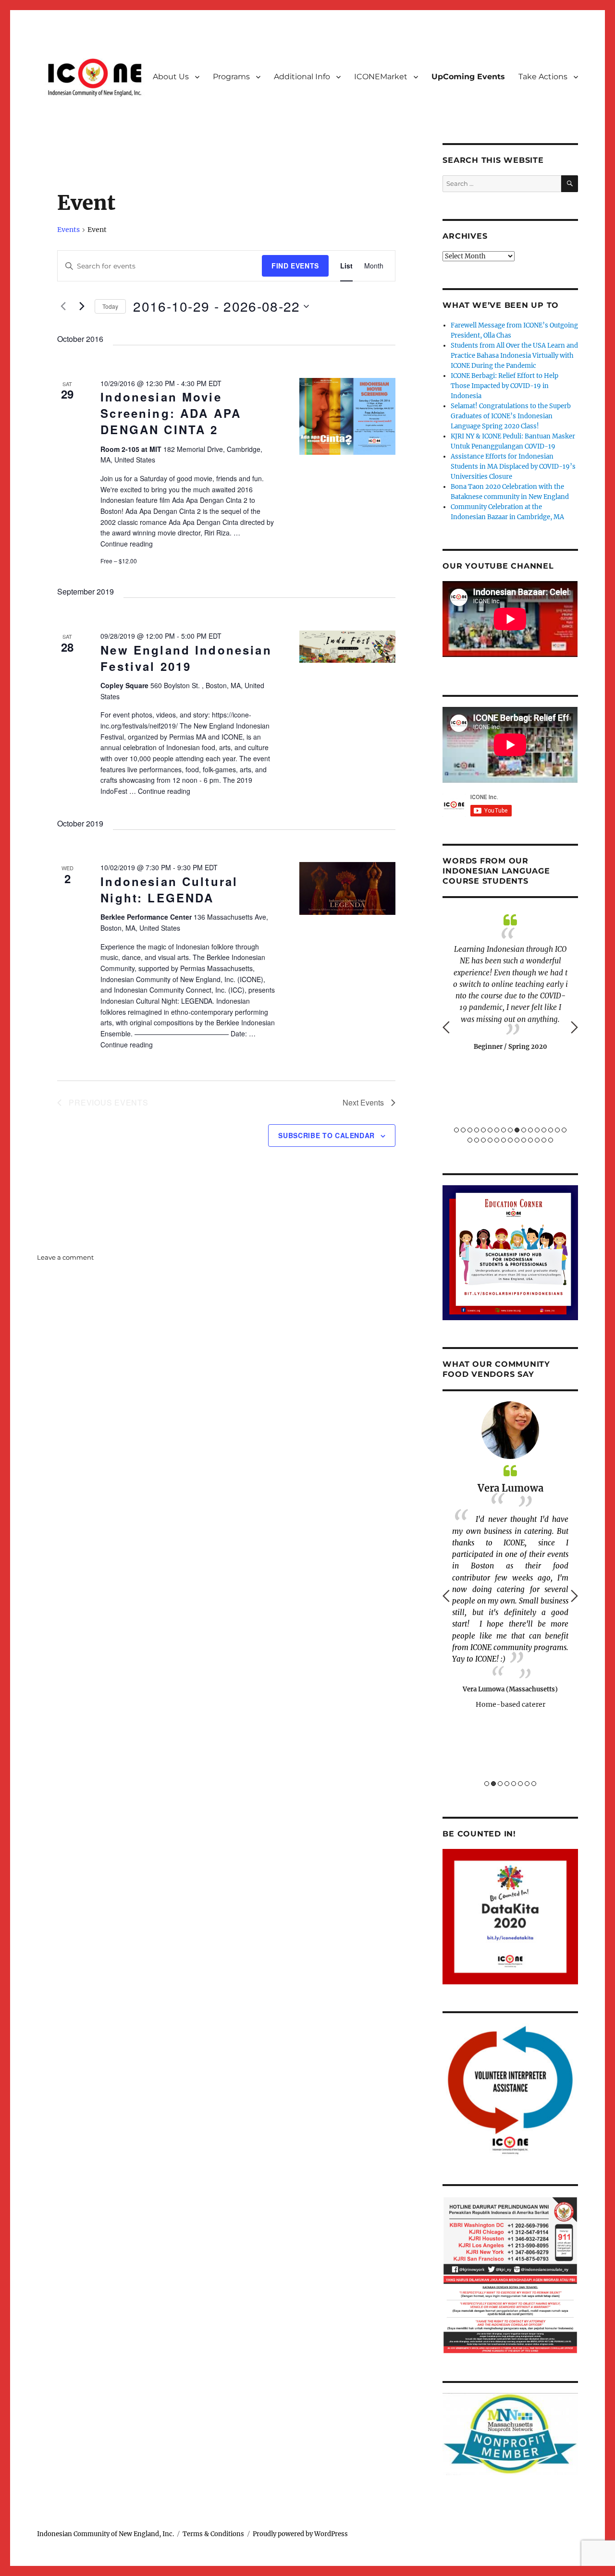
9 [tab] (510, 1130)
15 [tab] (551, 1130)
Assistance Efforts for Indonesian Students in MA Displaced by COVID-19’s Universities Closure (513, 467)
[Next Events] (82, 306)
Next (574, 1027)
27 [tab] (530, 1140)
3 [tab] (470, 1130)
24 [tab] (510, 1140)
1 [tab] (456, 1130)
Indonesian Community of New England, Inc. (105, 2534)
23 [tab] (504, 1140)
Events (68, 230)
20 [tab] (483, 1140)
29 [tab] (544, 1140)
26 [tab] (524, 1140)
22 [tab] (497, 1140)
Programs (231, 77)
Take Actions (543, 77)
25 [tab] (517, 1140)
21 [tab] (490, 1140)
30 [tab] (551, 1140)
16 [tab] (557, 1130)
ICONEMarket (381, 77)
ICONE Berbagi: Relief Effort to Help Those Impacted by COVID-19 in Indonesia (504, 386)
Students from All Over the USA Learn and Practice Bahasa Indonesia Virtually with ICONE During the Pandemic (514, 356)
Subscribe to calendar (326, 1135)
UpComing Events (468, 77)
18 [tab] (470, 1140)
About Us (171, 77)
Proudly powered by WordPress (300, 2534)
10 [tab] (517, 1130)
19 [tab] (477, 1140)
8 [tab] (504, 1130)
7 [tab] (497, 1130)
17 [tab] (564, 1130)
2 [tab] (463, 1130)
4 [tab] (477, 1130)
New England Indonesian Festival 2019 (186, 658)
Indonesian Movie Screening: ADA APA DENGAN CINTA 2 (171, 413)
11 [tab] (524, 1130)
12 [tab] (530, 1130)
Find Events (295, 266)
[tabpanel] (510, 982)
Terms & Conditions (213, 2534)
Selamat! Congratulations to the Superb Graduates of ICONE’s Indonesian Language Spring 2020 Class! (511, 416)
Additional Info (302, 77)
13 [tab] (537, 1130)
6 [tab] (490, 1130)
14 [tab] (544, 1130)
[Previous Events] (63, 306)
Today (110, 306)
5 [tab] (483, 1130)
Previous (446, 1027)
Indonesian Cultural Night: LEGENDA (169, 889)
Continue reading (127, 544)
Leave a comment (65, 1257)
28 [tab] (537, 1140)
